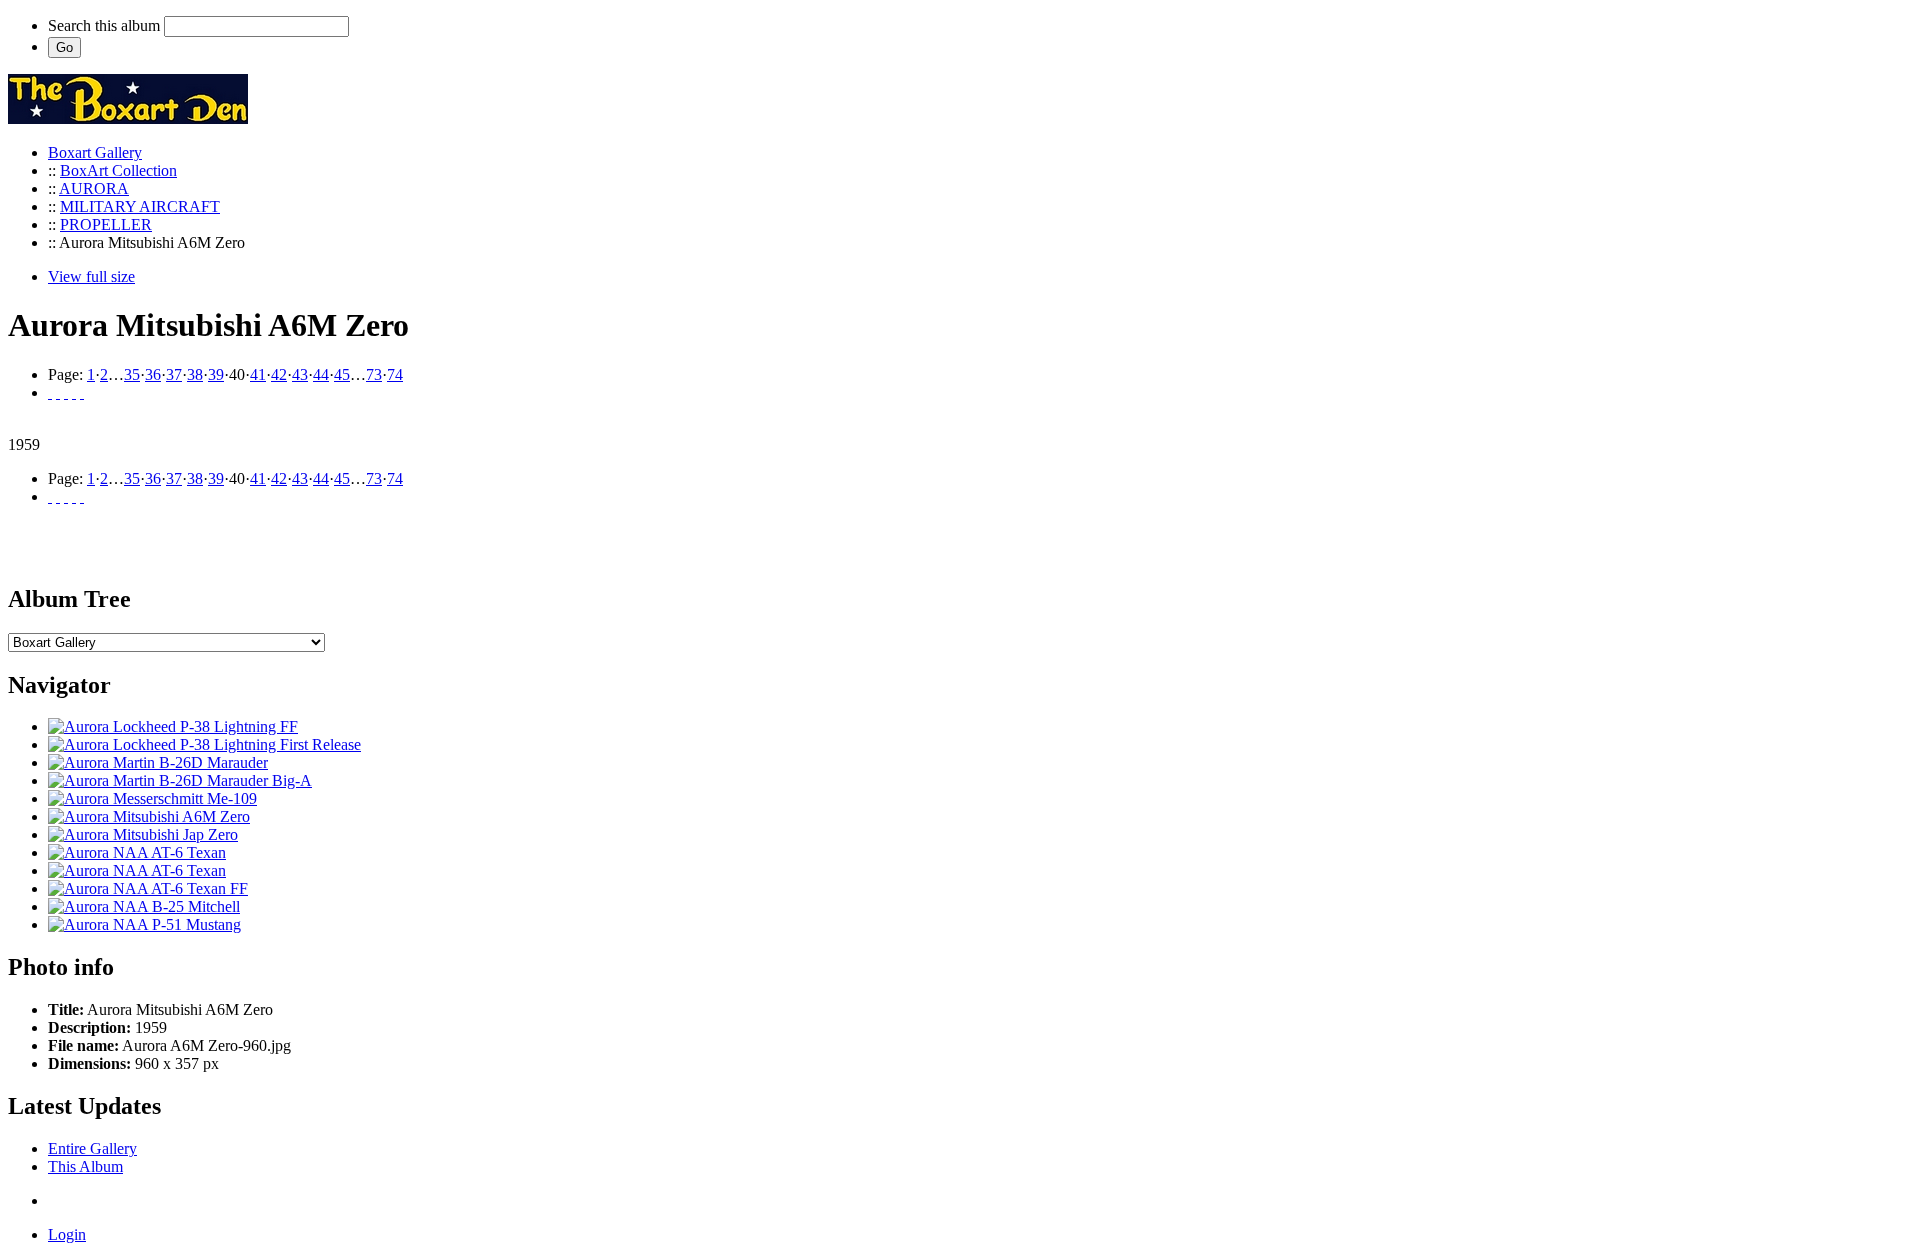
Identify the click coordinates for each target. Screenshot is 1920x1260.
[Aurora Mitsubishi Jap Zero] (143, 834)
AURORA (94, 188)
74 (395, 374)
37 (174, 374)
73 (374, 374)
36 (153, 374)
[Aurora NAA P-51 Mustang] (144, 924)
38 (195, 374)
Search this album (104, 25)
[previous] (58, 392)
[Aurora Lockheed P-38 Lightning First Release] (204, 744)
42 (279, 374)
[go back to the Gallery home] (128, 118)
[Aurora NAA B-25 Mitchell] (144, 906)
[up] (66, 392)
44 (321, 374)
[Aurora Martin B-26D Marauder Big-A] (180, 780)
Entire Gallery (92, 1148)
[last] (82, 392)
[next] (74, 392)
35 (132, 374)
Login (67, 1234)
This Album (85, 1166)
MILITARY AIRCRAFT (140, 206)
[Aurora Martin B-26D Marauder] (158, 762)
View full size (91, 276)
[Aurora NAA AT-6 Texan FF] (148, 888)
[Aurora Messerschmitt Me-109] (152, 798)
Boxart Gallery (95, 152)
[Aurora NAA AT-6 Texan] (137, 852)
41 (258, 374)
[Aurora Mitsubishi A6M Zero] (149, 816)
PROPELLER (106, 224)
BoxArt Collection (118, 170)
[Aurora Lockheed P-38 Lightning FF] (173, 726)
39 (216, 374)
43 (300, 374)
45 (342, 374)
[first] (50, 392)
